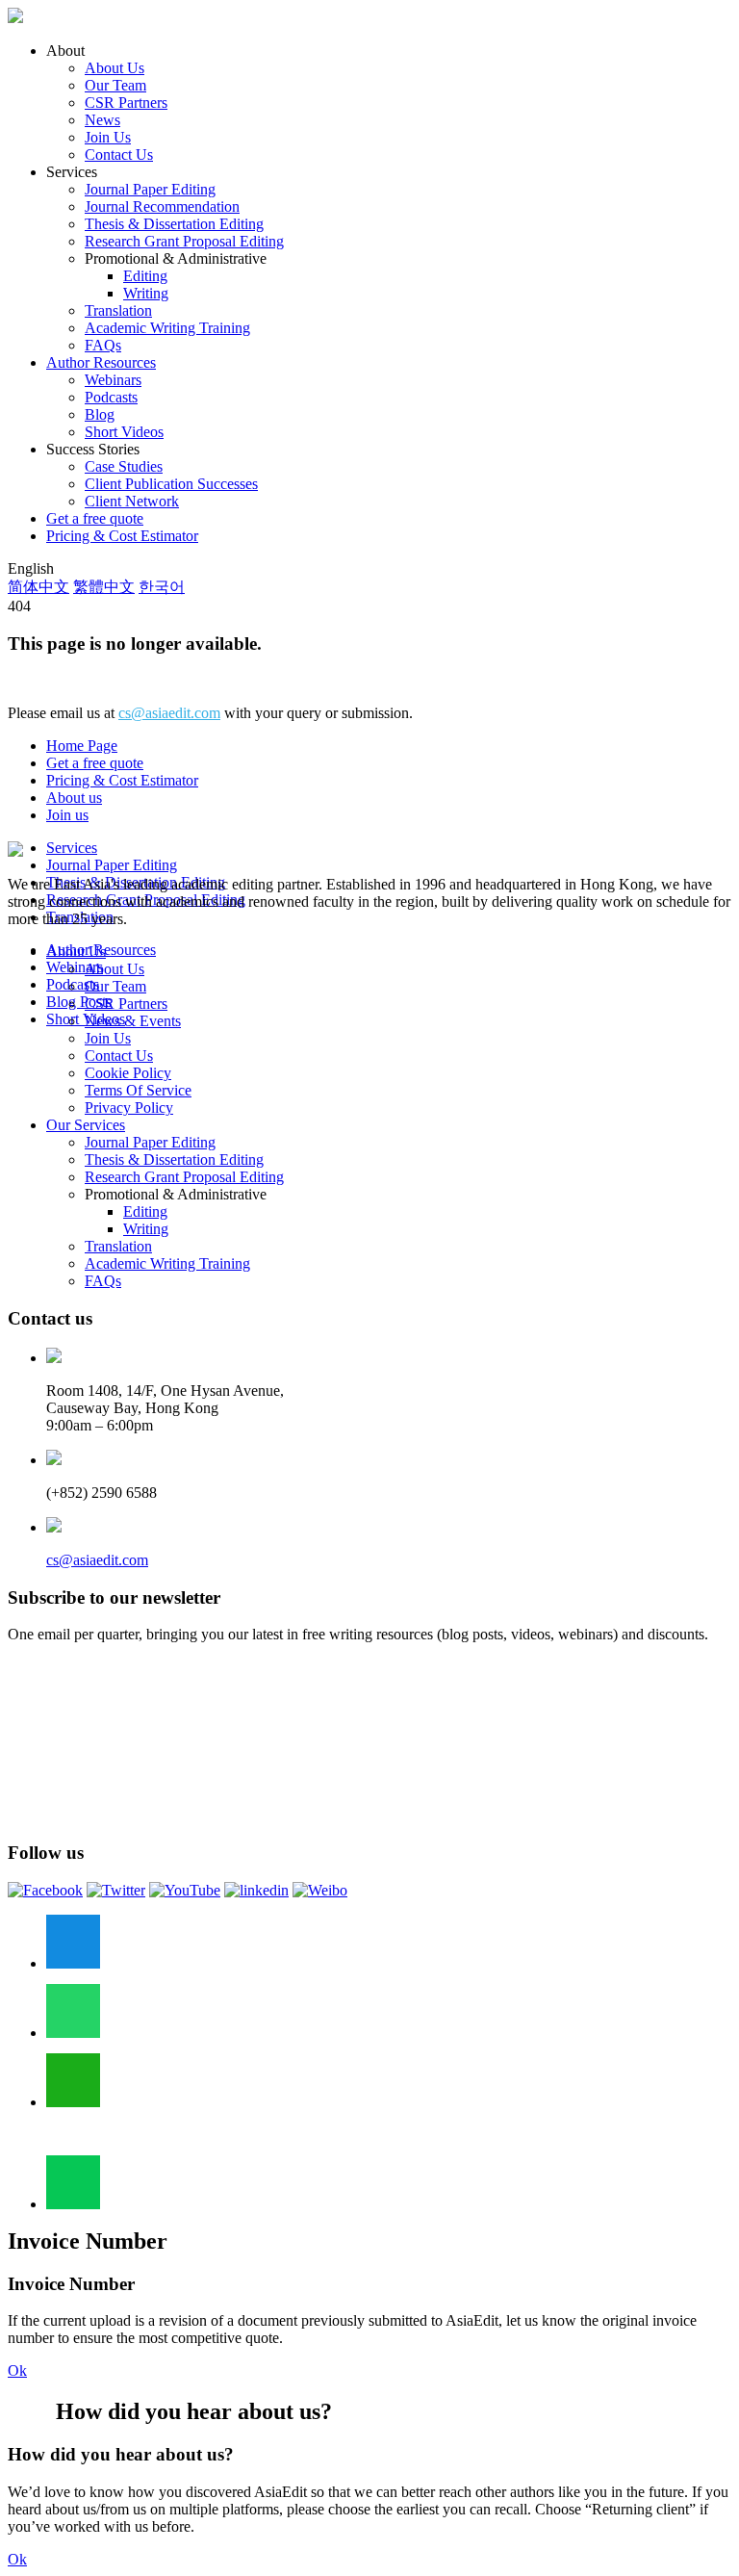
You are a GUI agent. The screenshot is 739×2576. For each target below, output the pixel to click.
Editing (145, 276)
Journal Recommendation (162, 206)
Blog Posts (79, 1002)
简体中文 (38, 587)
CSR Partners (126, 103)
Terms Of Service (138, 1090)
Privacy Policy (129, 1108)
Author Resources (101, 362)
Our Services (86, 1125)
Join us (67, 815)
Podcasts (111, 397)
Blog (100, 414)
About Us (115, 68)
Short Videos (124, 432)
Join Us (108, 137)
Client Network (132, 501)
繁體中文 (104, 587)
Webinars (113, 380)
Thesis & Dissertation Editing (174, 224)
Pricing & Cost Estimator (122, 536)
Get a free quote (95, 518)
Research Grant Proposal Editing (184, 241)
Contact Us (119, 155)
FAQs (103, 345)
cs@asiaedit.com (169, 713)
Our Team (115, 85)
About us (74, 798)
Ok (17, 2370)
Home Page (82, 746)
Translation (118, 310)
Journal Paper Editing (150, 189)
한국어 (162, 587)
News (102, 120)
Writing (146, 293)
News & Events (133, 1021)
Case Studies (124, 466)
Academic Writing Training (167, 328)
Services (72, 848)
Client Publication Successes (171, 484)
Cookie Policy (128, 1073)
